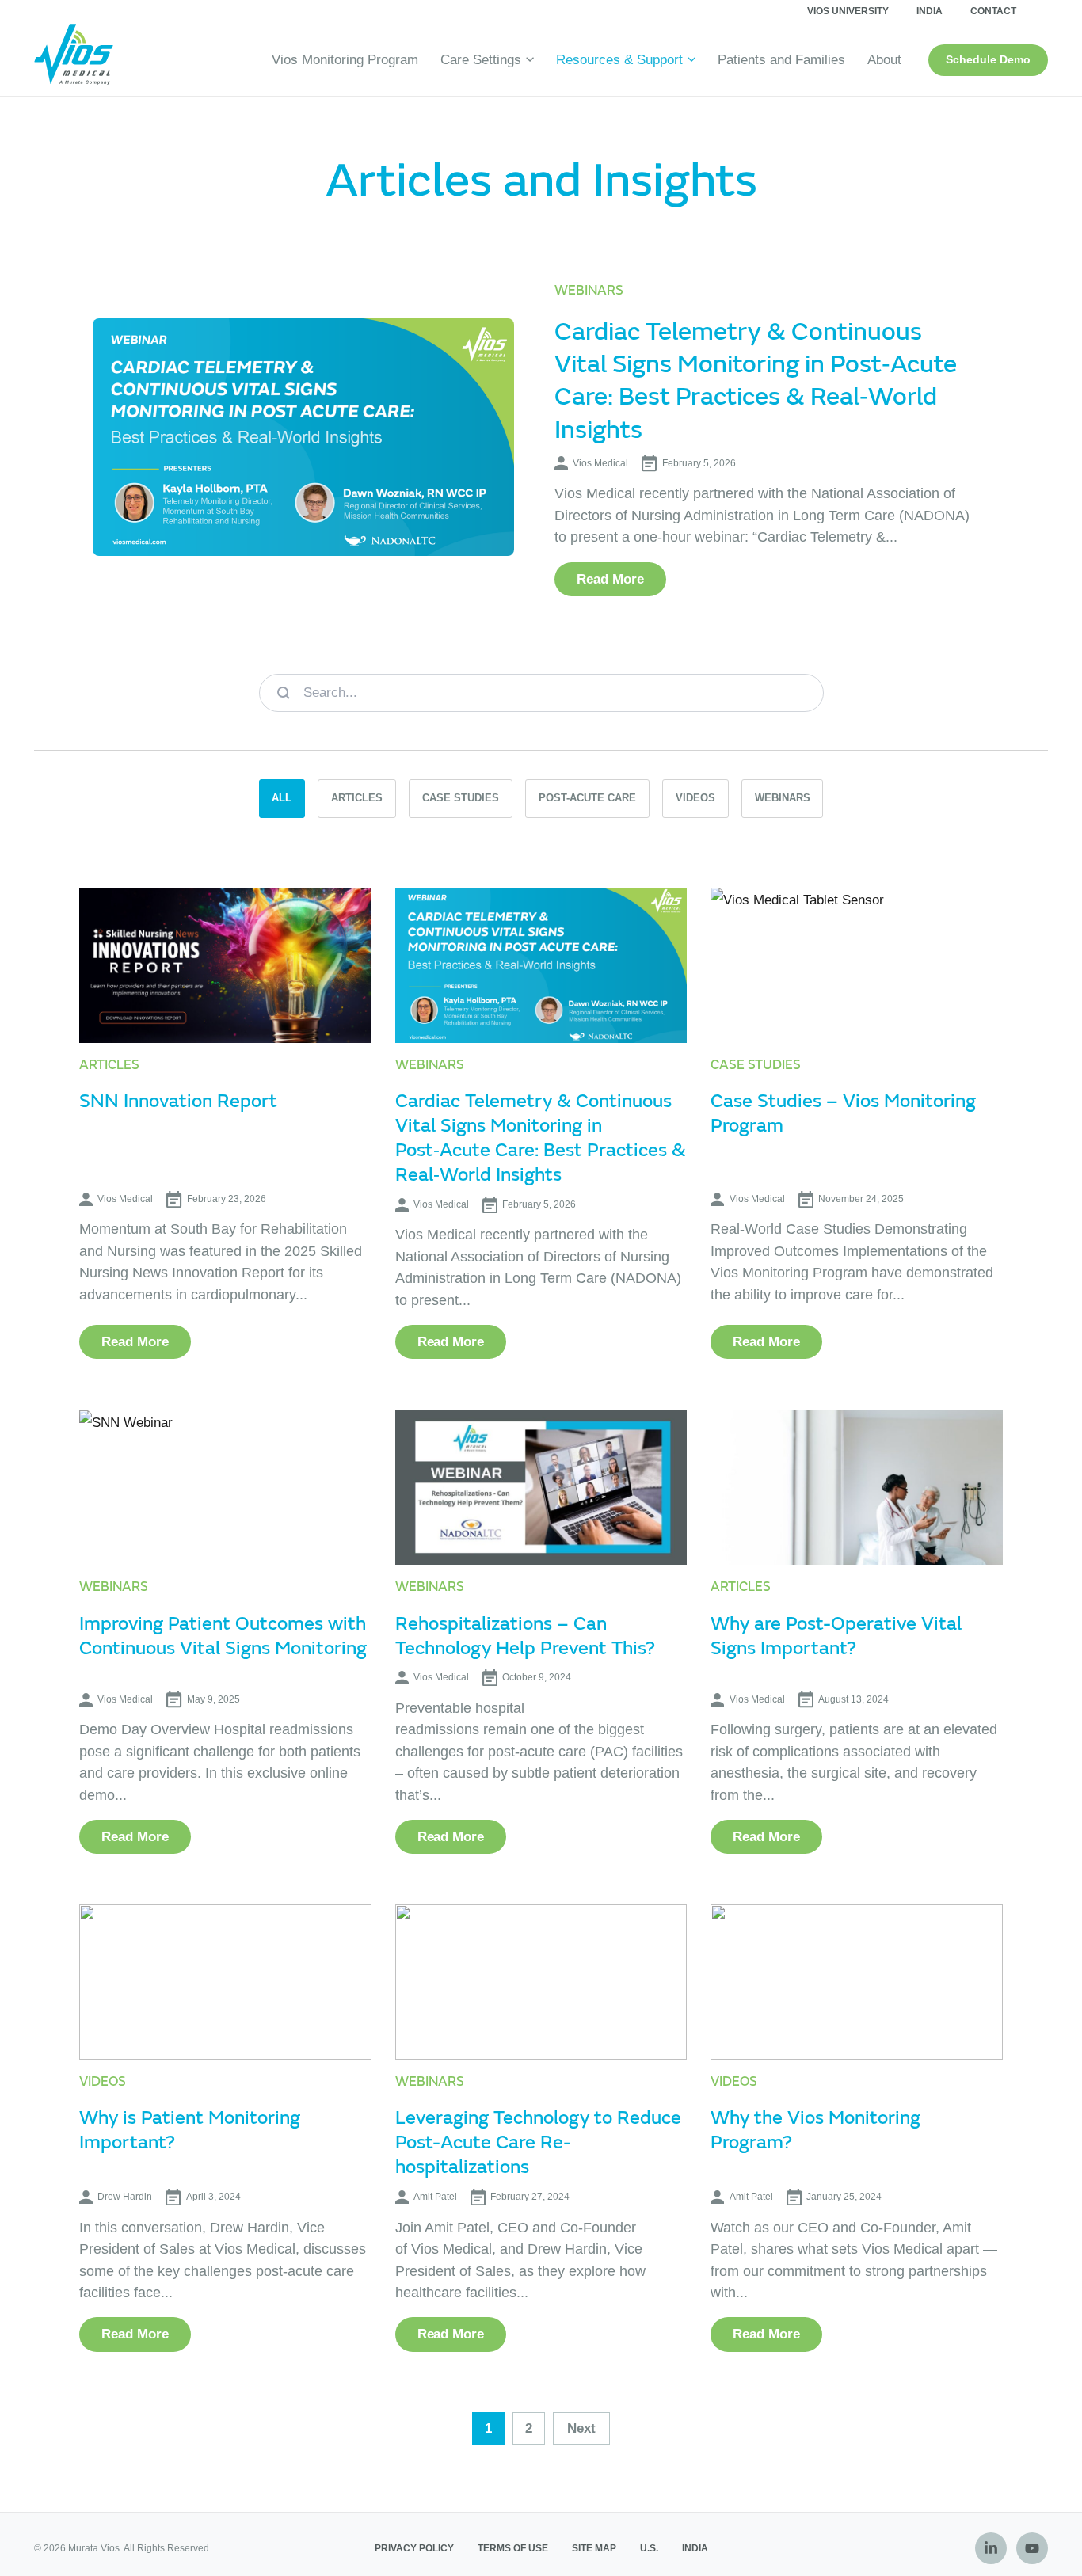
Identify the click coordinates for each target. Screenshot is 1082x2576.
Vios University (848, 11)
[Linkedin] (991, 2548)
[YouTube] (1032, 2548)
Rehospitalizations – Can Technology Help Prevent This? (525, 1636)
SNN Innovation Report (178, 1101)
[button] (528, 60)
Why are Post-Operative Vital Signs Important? (836, 1636)
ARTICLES (357, 798)
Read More (610, 579)
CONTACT (993, 11)
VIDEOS (695, 798)
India (930, 11)
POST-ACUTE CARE (587, 798)
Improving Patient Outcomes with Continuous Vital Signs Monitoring (223, 1636)
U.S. (649, 2548)
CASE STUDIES (461, 798)
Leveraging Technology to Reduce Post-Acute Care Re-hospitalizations (538, 2142)
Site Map (594, 2548)
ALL (282, 798)
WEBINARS (783, 798)
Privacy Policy (414, 2548)
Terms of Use (513, 2548)
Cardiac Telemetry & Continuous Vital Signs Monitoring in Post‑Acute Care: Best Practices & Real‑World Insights (756, 381)
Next (581, 2428)
